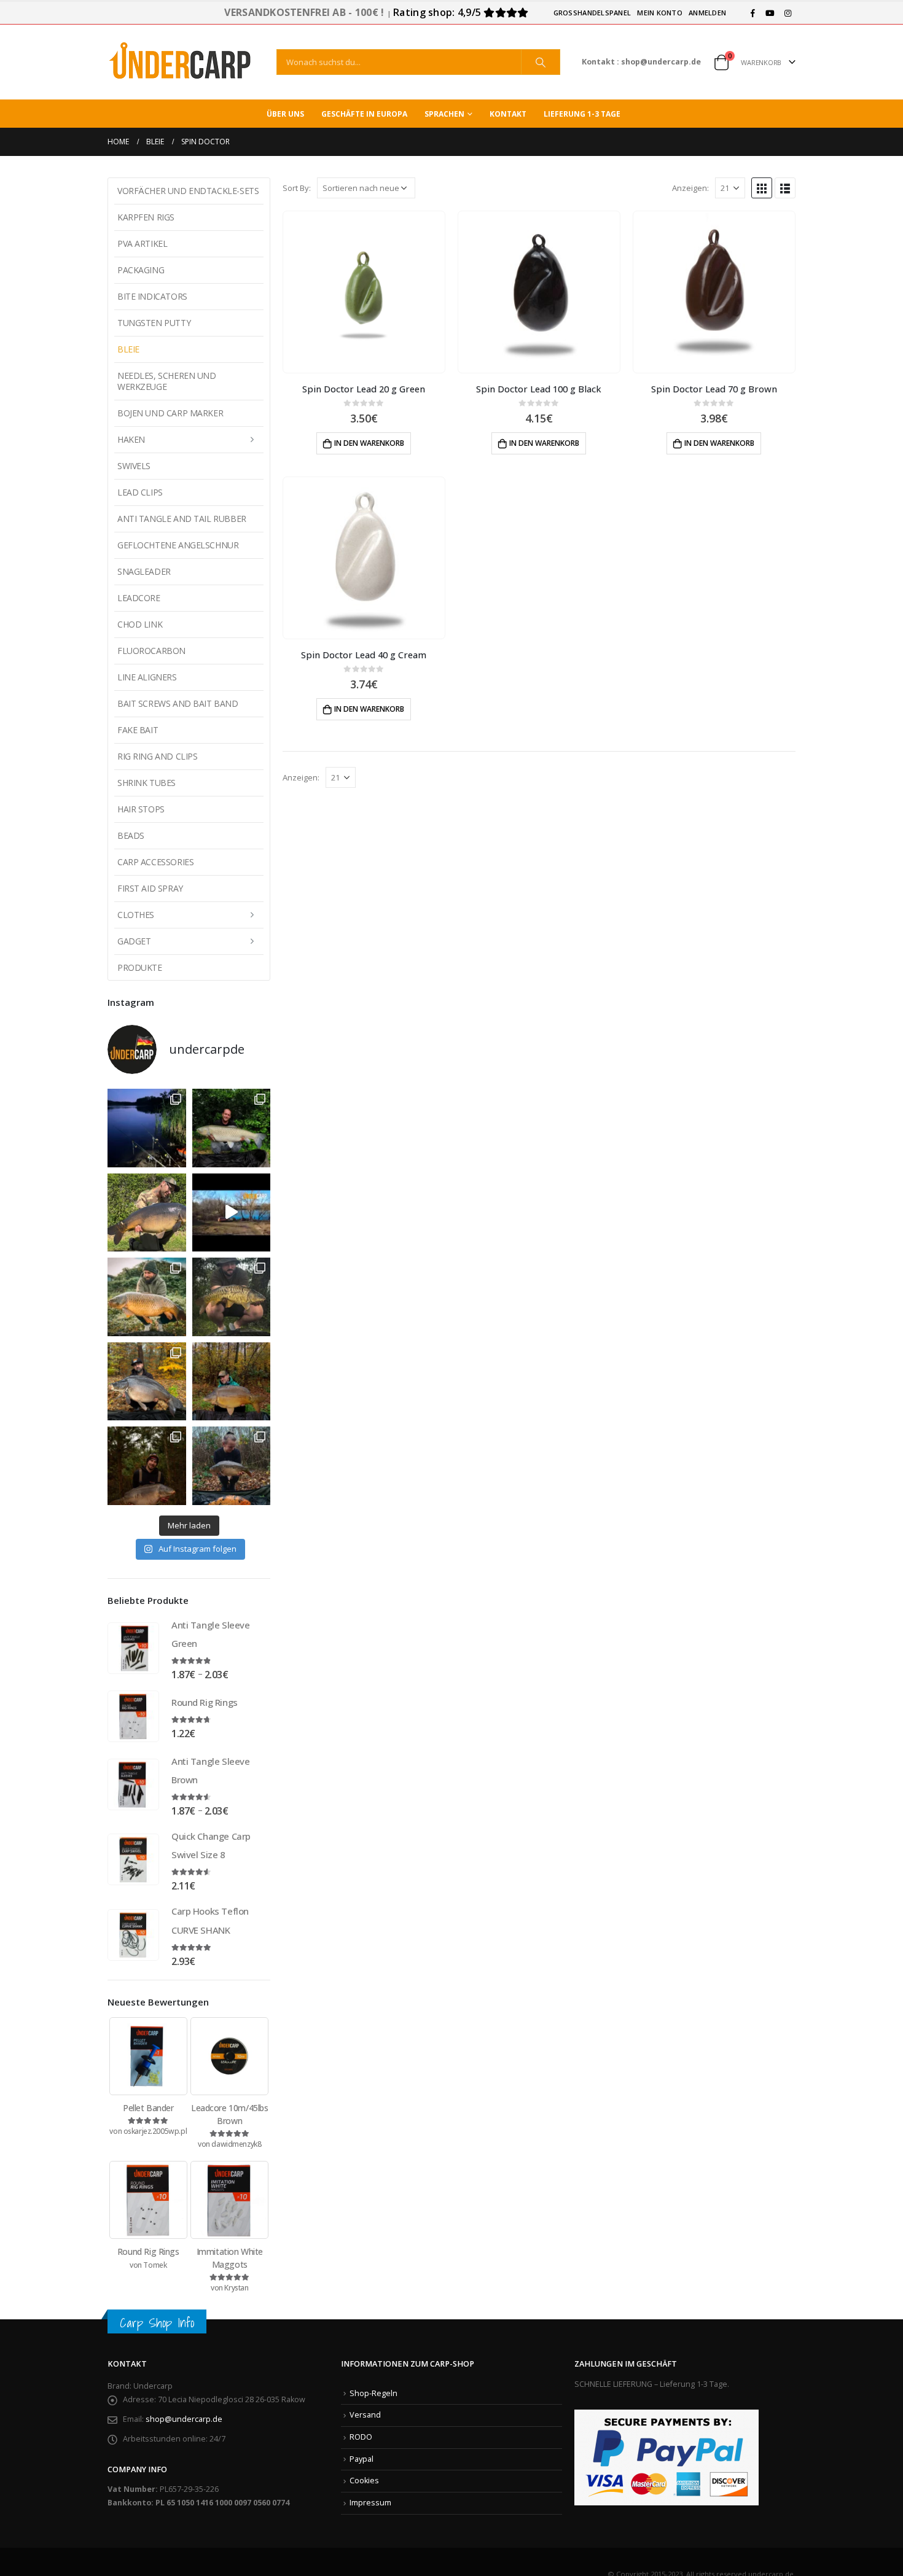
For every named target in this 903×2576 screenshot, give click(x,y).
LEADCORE (139, 598)
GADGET (134, 941)
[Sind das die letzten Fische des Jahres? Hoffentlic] (232, 1382)
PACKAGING (141, 270)
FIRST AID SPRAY (150, 888)
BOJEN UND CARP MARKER (170, 413)
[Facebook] (752, 13)
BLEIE (128, 349)
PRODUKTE (140, 967)
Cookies (364, 2481)
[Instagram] (788, 13)
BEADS (131, 835)
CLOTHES (136, 915)
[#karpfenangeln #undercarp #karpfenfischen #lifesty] (232, 1213)
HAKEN (131, 439)
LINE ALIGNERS (147, 677)
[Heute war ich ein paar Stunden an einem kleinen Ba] (147, 1213)
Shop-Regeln (373, 2393)
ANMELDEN (707, 13)
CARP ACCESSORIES (155, 862)
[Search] (541, 62)
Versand (365, 2415)
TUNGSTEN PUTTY (154, 323)
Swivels (134, 466)
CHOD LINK (140, 624)
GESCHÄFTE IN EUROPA (364, 114)
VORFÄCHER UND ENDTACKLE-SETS (188, 191)
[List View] (785, 188)
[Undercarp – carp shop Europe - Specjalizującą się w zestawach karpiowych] (181, 62)
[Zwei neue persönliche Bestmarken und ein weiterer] (232, 1128)
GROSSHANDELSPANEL (592, 13)
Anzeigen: (690, 188)
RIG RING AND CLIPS (157, 756)
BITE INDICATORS (152, 296)
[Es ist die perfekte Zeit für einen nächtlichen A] (147, 1382)
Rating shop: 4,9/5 (438, 12)
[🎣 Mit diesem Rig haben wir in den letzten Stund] (147, 1466)
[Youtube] (770, 13)
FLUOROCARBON (151, 651)
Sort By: (297, 188)
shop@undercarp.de (184, 2419)
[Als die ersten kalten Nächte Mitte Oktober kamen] (147, 1297)
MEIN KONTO (660, 13)
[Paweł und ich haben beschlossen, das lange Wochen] (232, 1466)
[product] (364, 292)
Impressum (370, 2503)
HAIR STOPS (141, 809)
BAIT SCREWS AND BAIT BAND (178, 703)
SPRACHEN (444, 114)
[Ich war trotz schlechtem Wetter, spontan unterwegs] (232, 1297)
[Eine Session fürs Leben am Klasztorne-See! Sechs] (147, 1128)
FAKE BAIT (138, 730)
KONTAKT (508, 114)
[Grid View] (762, 188)
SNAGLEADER (144, 571)
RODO (361, 2437)
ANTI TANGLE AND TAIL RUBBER (182, 519)
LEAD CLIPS (140, 492)
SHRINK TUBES (147, 783)
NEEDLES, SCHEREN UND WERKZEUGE (167, 381)
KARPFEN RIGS (146, 217)
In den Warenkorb (369, 443)
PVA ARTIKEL (142, 243)
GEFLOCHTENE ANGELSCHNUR (178, 545)
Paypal (362, 2459)
